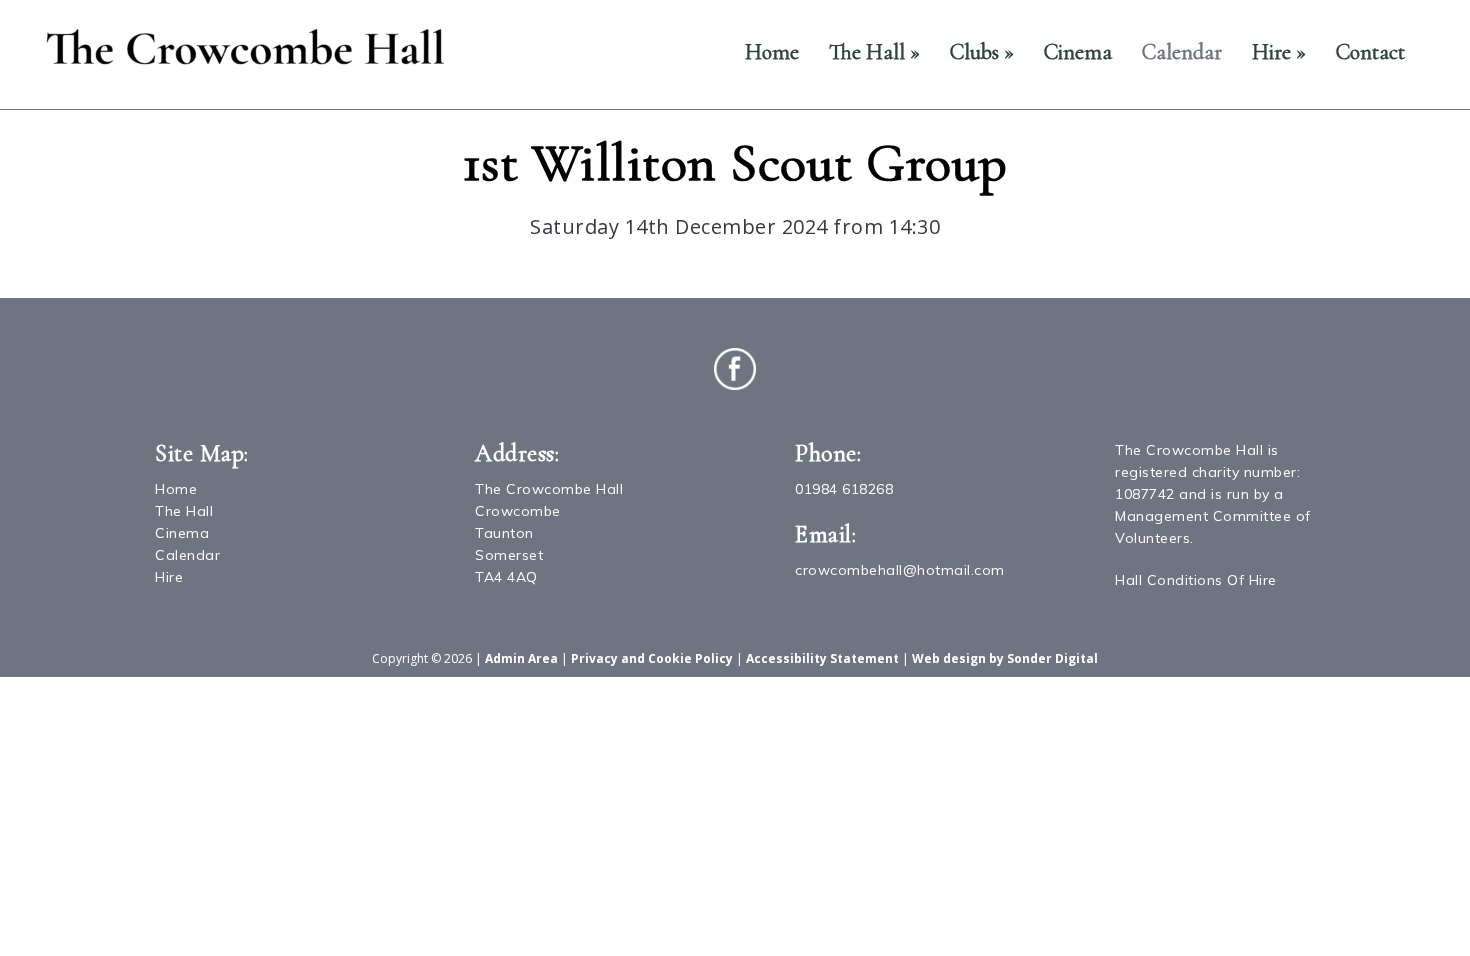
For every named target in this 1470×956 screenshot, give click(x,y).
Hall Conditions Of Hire (1196, 580)
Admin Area (521, 658)
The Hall (874, 52)
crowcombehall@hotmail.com (900, 570)
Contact (1370, 52)
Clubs (982, 52)
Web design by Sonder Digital (1005, 658)
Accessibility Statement (822, 658)
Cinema (1078, 52)
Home (772, 52)
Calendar (1182, 52)
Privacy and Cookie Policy (652, 658)
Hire (1279, 52)
